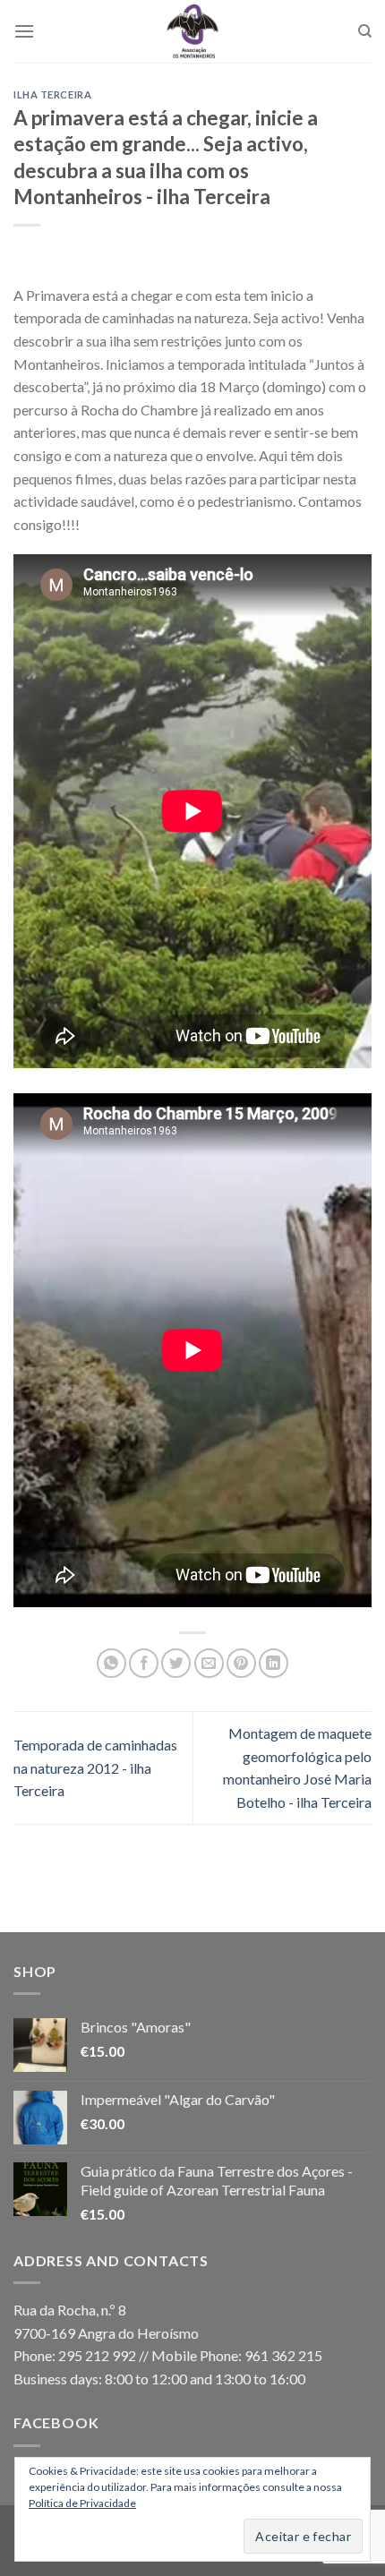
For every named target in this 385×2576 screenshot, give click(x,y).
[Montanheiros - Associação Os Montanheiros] (192, 31)
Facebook (56, 2422)
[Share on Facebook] (144, 1663)
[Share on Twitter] (176, 1663)
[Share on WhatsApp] (111, 1663)
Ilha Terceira (52, 94)
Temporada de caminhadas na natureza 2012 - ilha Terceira (95, 1767)
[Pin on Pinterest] (241, 1663)
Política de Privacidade (82, 2503)
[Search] (365, 31)
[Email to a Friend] (209, 1663)
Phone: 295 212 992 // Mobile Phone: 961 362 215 (168, 2355)
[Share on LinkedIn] (274, 1663)
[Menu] (24, 31)
